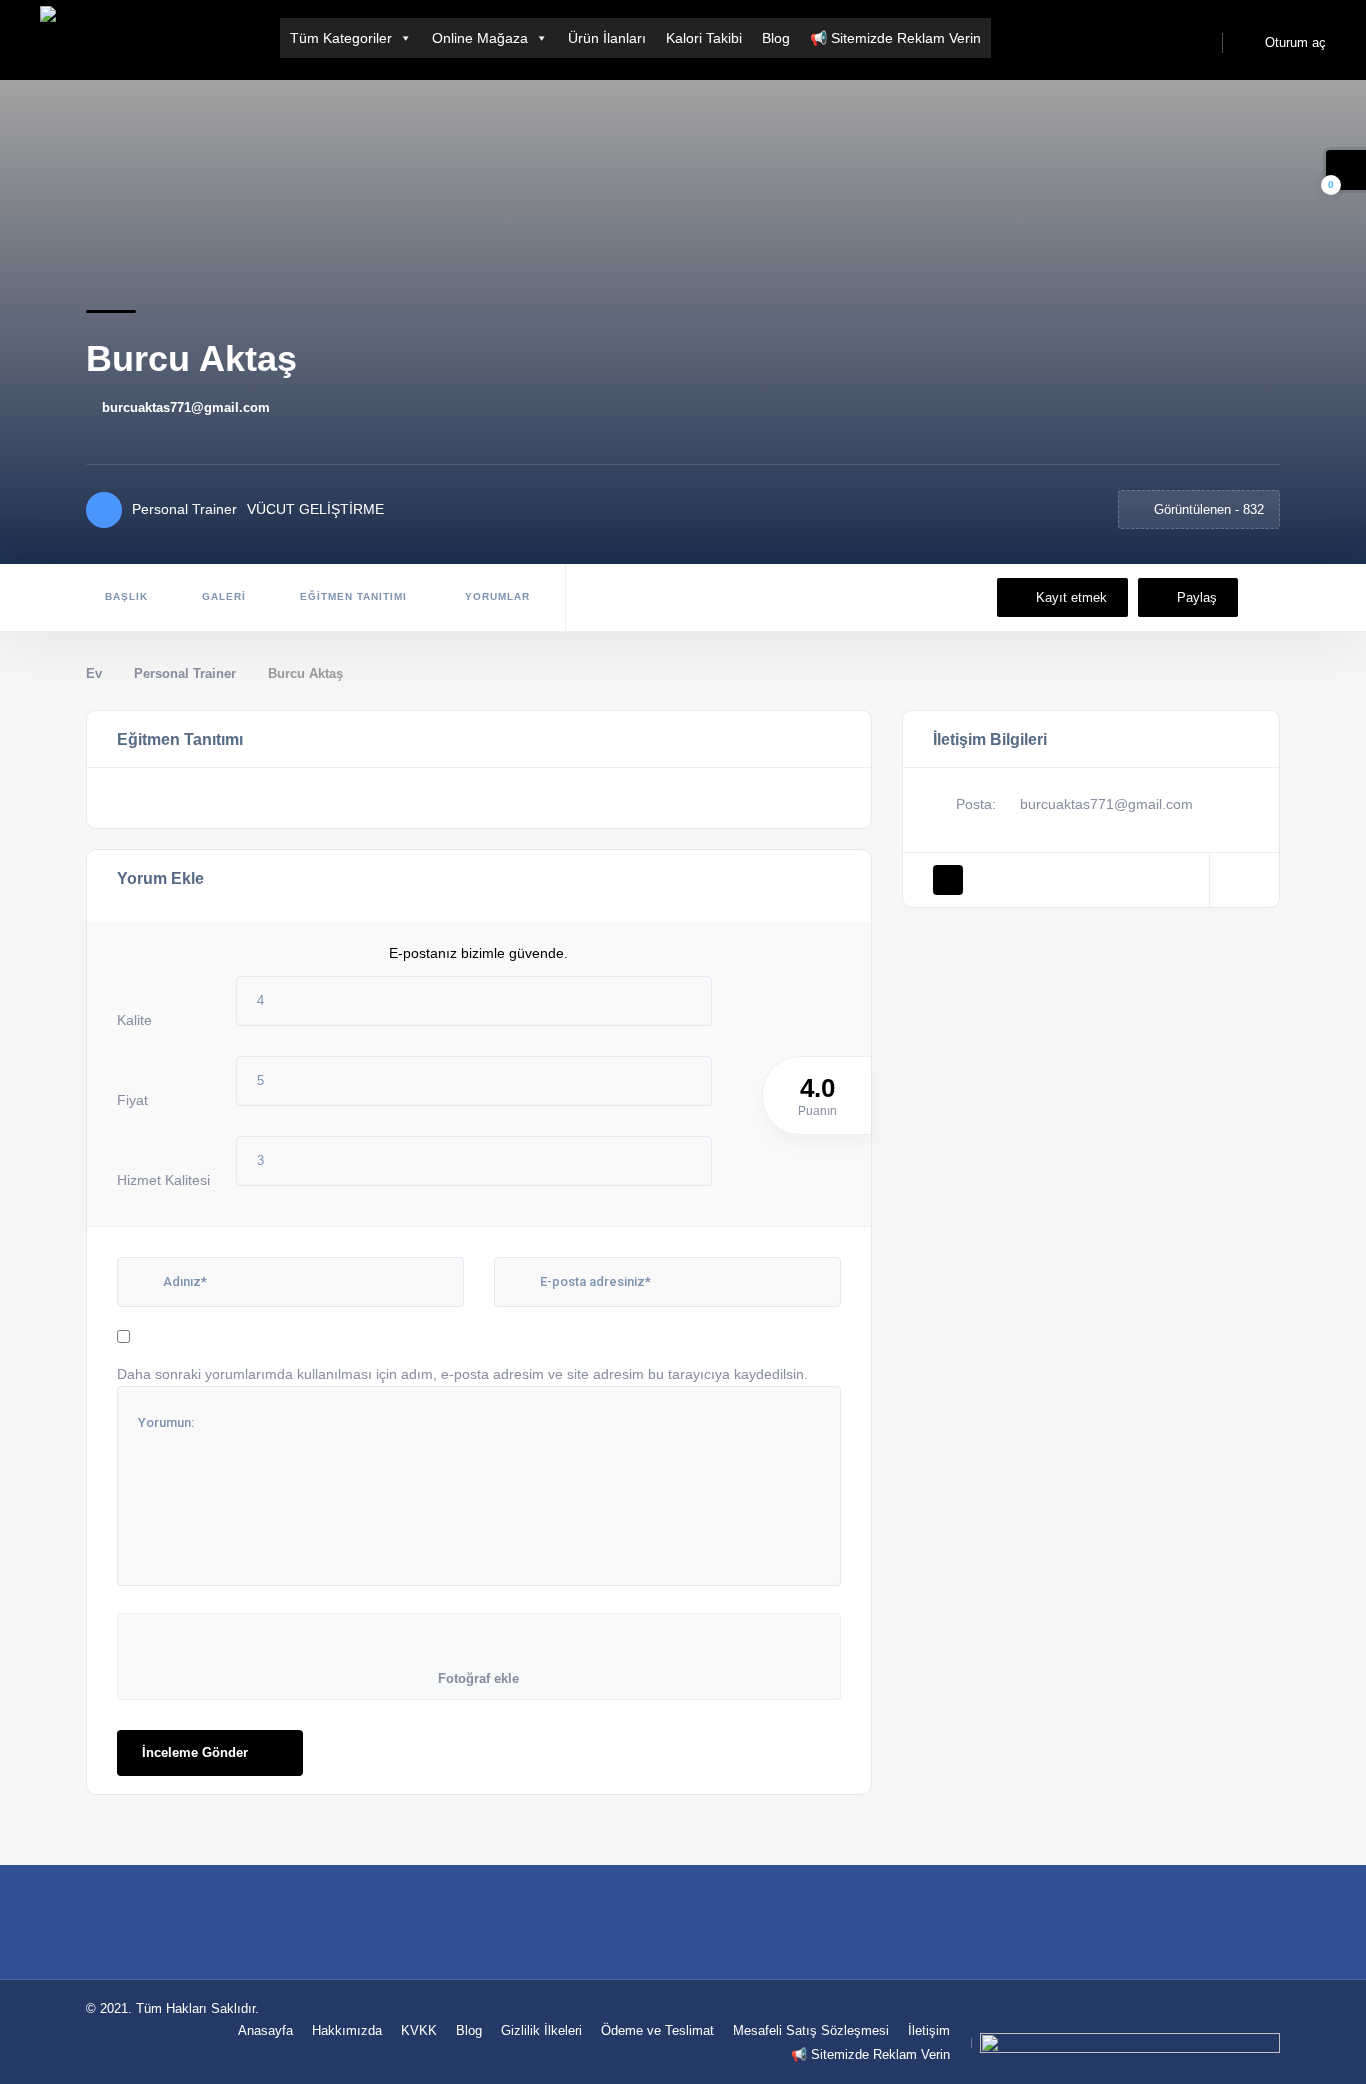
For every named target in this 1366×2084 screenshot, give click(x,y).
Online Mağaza (480, 38)
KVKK (419, 2030)
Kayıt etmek (1071, 597)
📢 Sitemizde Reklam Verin (895, 38)
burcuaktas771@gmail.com (186, 407)
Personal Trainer (185, 673)
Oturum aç (1293, 42)
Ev (94, 673)
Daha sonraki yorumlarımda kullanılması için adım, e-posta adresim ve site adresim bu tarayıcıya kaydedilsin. (462, 1374)
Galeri (224, 596)
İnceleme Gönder (195, 1752)
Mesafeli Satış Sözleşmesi (811, 2030)
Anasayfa (265, 2030)
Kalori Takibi (704, 38)
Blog (776, 38)
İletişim (929, 2030)
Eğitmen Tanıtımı (353, 596)
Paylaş (1197, 597)
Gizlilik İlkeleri (541, 2030)
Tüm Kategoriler (341, 38)
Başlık (126, 596)
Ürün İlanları (607, 38)
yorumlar (495, 596)
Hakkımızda (347, 2030)
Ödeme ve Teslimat (657, 2030)
